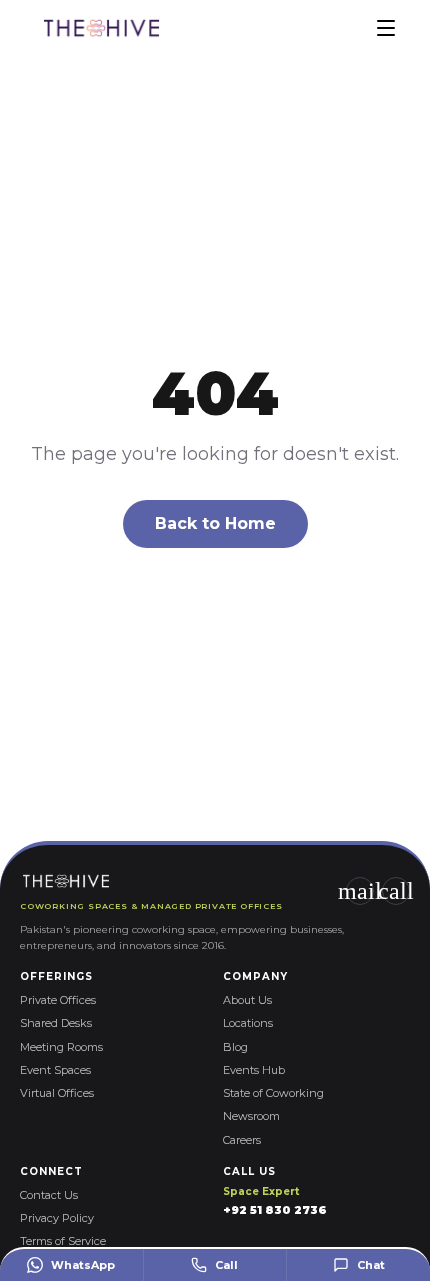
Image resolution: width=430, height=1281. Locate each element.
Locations (248, 1023)
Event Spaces (55, 1070)
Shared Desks (56, 1023)
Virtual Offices (57, 1093)
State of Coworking (273, 1093)
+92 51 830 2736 (275, 1210)
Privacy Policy (57, 1218)
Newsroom (251, 1116)
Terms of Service (63, 1241)
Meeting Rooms (61, 1047)
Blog (235, 1047)
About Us (247, 1000)
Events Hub (254, 1070)
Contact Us (49, 1195)
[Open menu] (386, 28)
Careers (242, 1140)
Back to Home (215, 523)
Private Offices (58, 1000)
